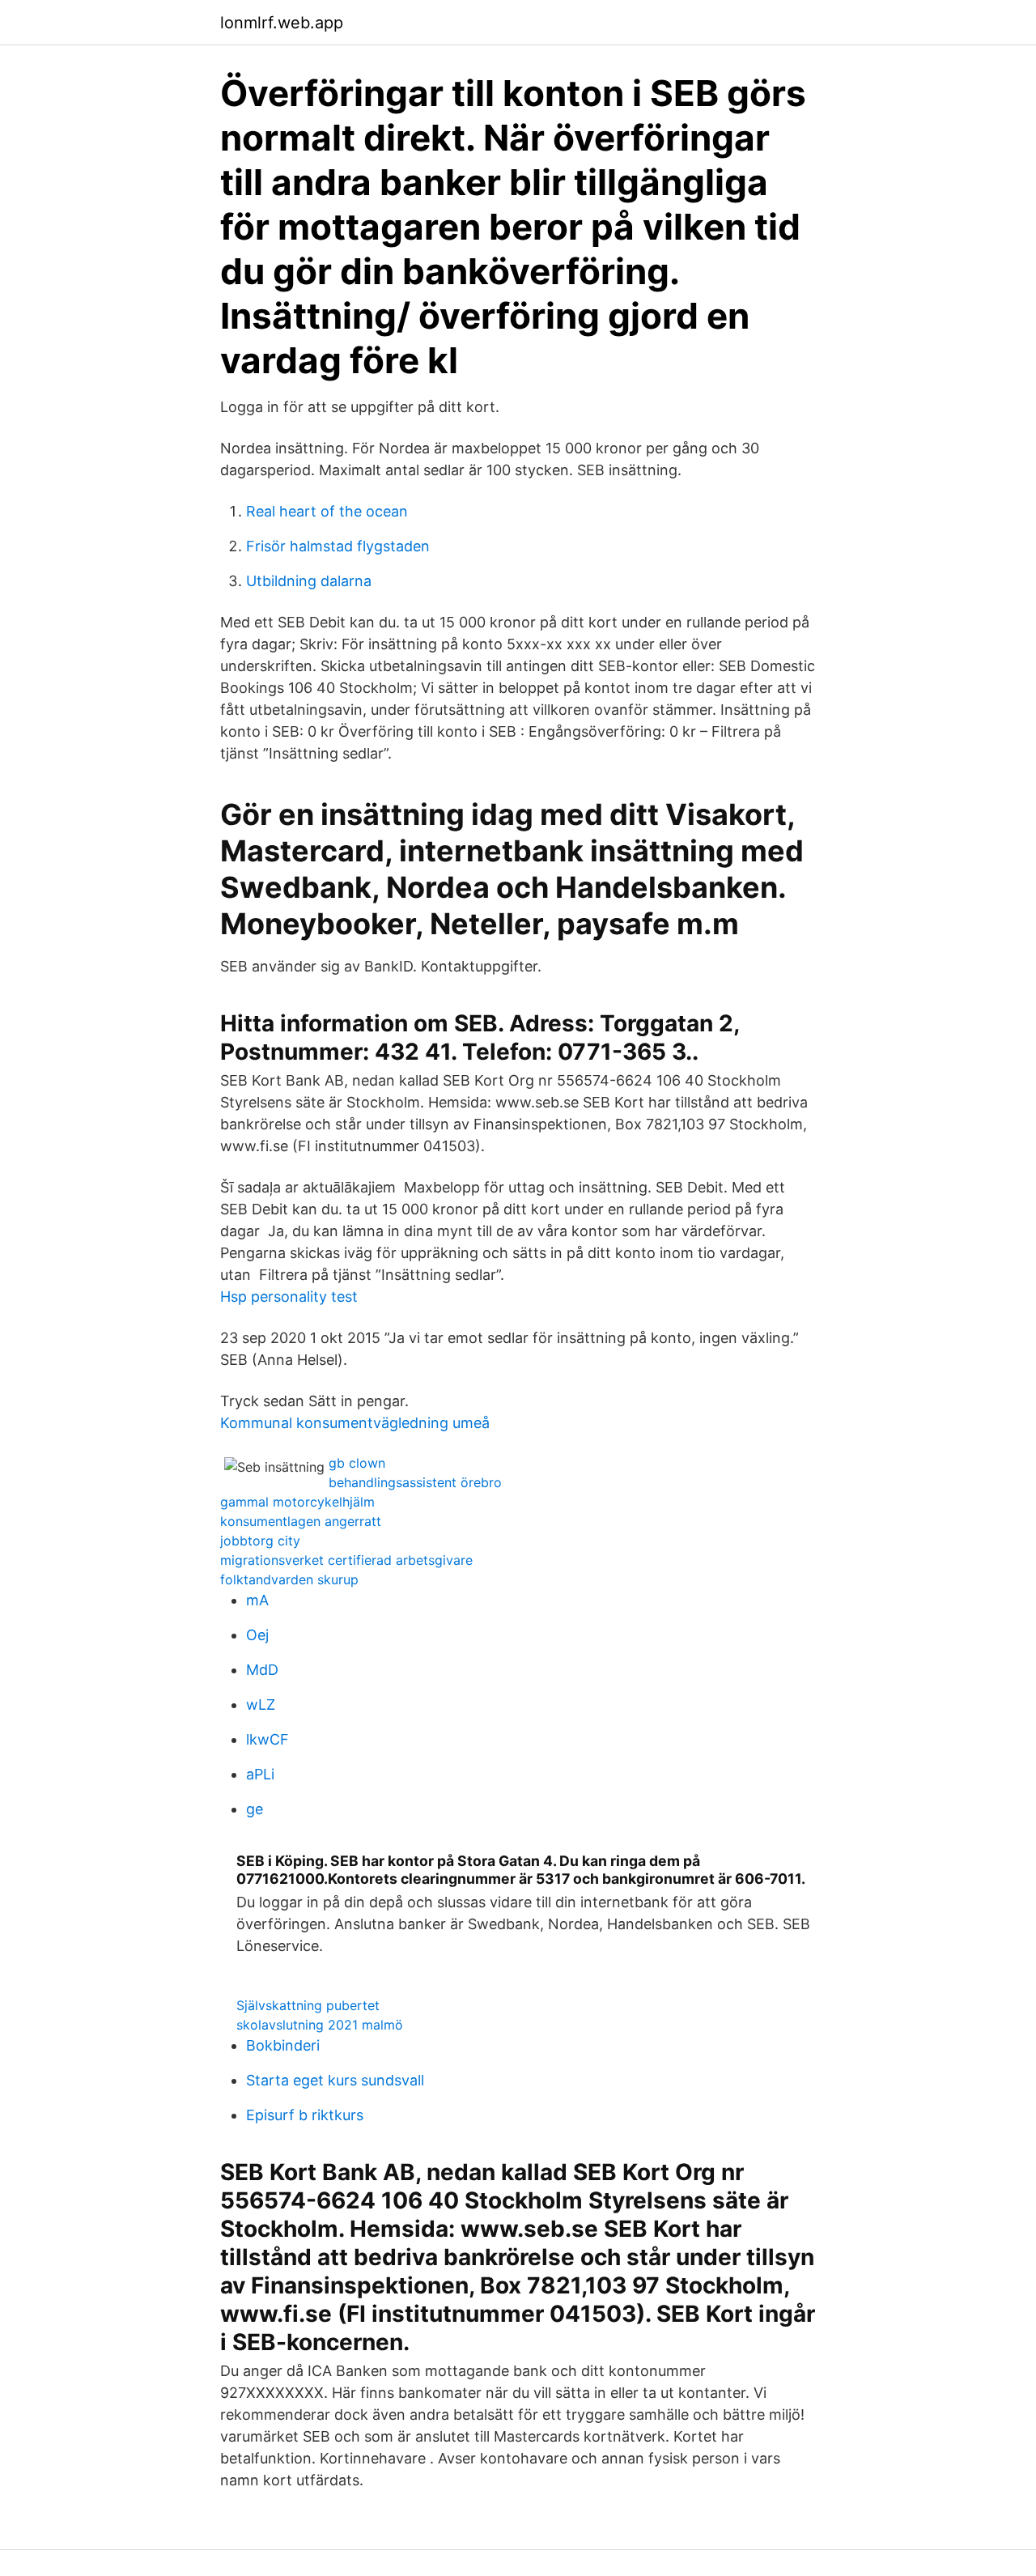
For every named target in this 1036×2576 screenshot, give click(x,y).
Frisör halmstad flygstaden (338, 546)
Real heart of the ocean (327, 511)
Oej (257, 1635)
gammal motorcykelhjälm (297, 1502)
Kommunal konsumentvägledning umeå (355, 1423)
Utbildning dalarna (309, 581)
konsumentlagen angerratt (301, 1521)
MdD (262, 1670)
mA (257, 1600)
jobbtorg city (260, 1541)
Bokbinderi (283, 2045)
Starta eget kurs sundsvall (335, 2080)
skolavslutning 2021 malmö (320, 2025)
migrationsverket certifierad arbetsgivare (346, 1560)
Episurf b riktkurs (305, 2115)
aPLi (260, 1774)
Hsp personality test (289, 1297)
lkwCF (267, 1739)
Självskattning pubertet (308, 2005)
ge (255, 1809)
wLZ (261, 1705)
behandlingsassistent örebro (415, 1482)
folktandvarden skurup (289, 1579)
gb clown (357, 1463)
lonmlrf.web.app (282, 23)
